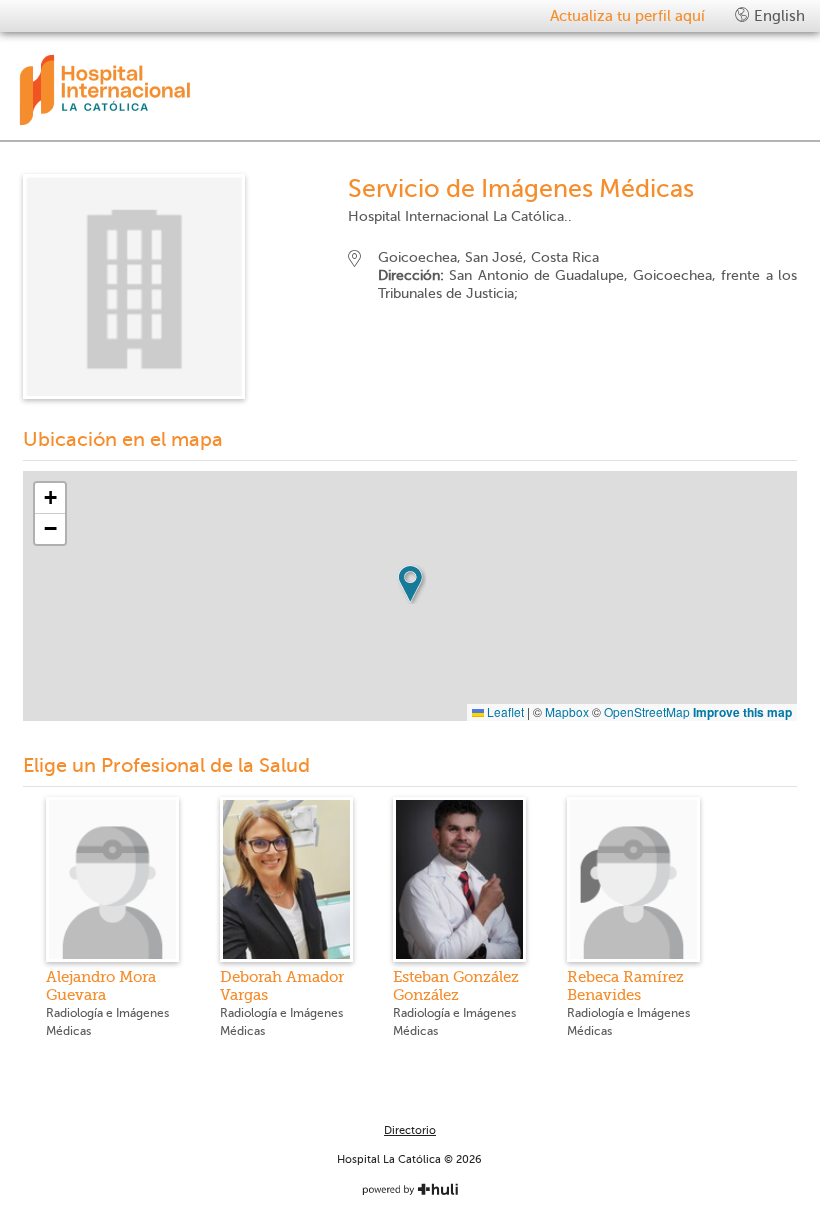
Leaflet (504, 711)
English (777, 16)
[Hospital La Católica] (198, 90)
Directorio (410, 1130)
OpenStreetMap (647, 711)
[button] (410, 584)
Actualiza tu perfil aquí (627, 16)
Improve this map (742, 712)
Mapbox (567, 711)
